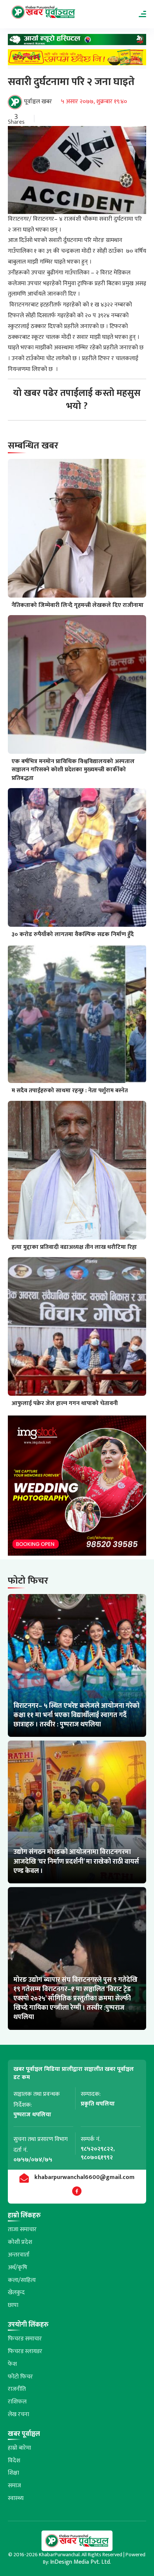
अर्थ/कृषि (18, 2268)
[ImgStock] (77, 1488)
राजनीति (17, 2389)
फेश (12, 2364)
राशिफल (17, 2402)
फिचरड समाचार (25, 2339)
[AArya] (77, 42)
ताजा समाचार (22, 2229)
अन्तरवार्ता (19, 2255)
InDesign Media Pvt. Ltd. (81, 2562)
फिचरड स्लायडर (25, 2351)
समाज (14, 2486)
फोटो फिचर (20, 2377)
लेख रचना (19, 2414)
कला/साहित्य (22, 2280)
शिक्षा (13, 2473)
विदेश (14, 2461)
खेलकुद (16, 2292)
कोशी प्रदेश (20, 2242)
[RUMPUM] (77, 59)
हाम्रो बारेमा (19, 2448)
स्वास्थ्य (16, 2498)
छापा (13, 2305)
